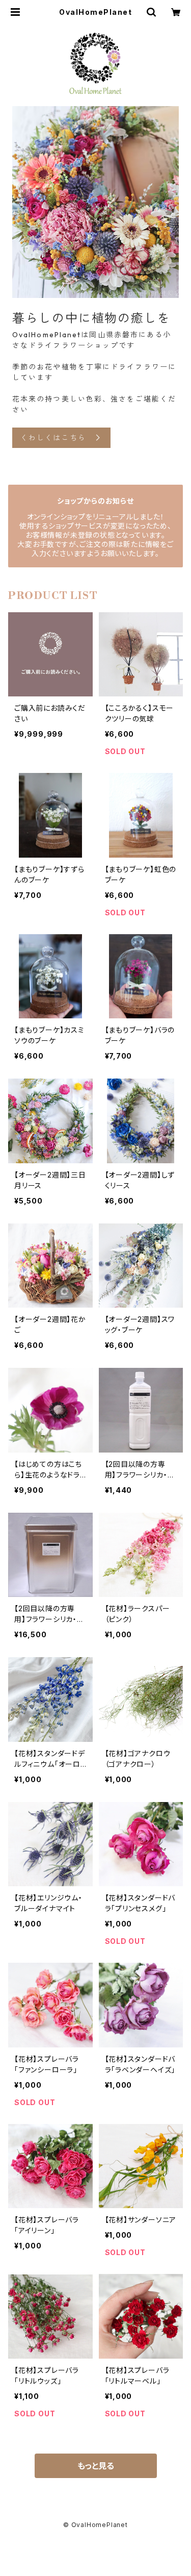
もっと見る (96, 2466)
